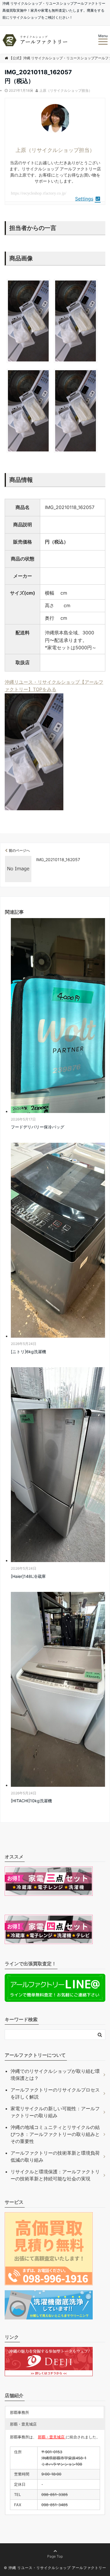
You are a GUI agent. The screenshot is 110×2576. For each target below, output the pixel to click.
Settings (84, 199)
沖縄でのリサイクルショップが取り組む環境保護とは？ (55, 2075)
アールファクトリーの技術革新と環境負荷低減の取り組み (55, 2156)
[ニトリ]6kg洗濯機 (28, 1352)
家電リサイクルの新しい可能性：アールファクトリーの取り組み (55, 2112)
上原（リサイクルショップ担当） (66, 90)
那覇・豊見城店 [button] (23, 2424)
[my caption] (28, 363)
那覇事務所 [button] (20, 2412)
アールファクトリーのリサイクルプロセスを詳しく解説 (55, 2093)
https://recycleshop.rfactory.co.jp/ (39, 193)
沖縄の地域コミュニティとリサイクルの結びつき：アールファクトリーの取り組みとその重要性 (55, 2134)
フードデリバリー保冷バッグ (38, 1127)
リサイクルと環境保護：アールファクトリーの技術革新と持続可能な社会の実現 (55, 2175)
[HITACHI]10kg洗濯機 (31, 1801)
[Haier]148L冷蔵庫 (28, 1576)
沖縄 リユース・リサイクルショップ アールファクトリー (57, 2568)
